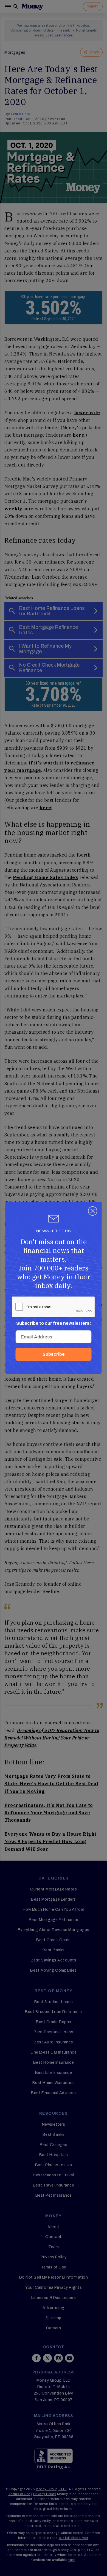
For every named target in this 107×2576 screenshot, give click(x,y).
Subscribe (54, 1354)
